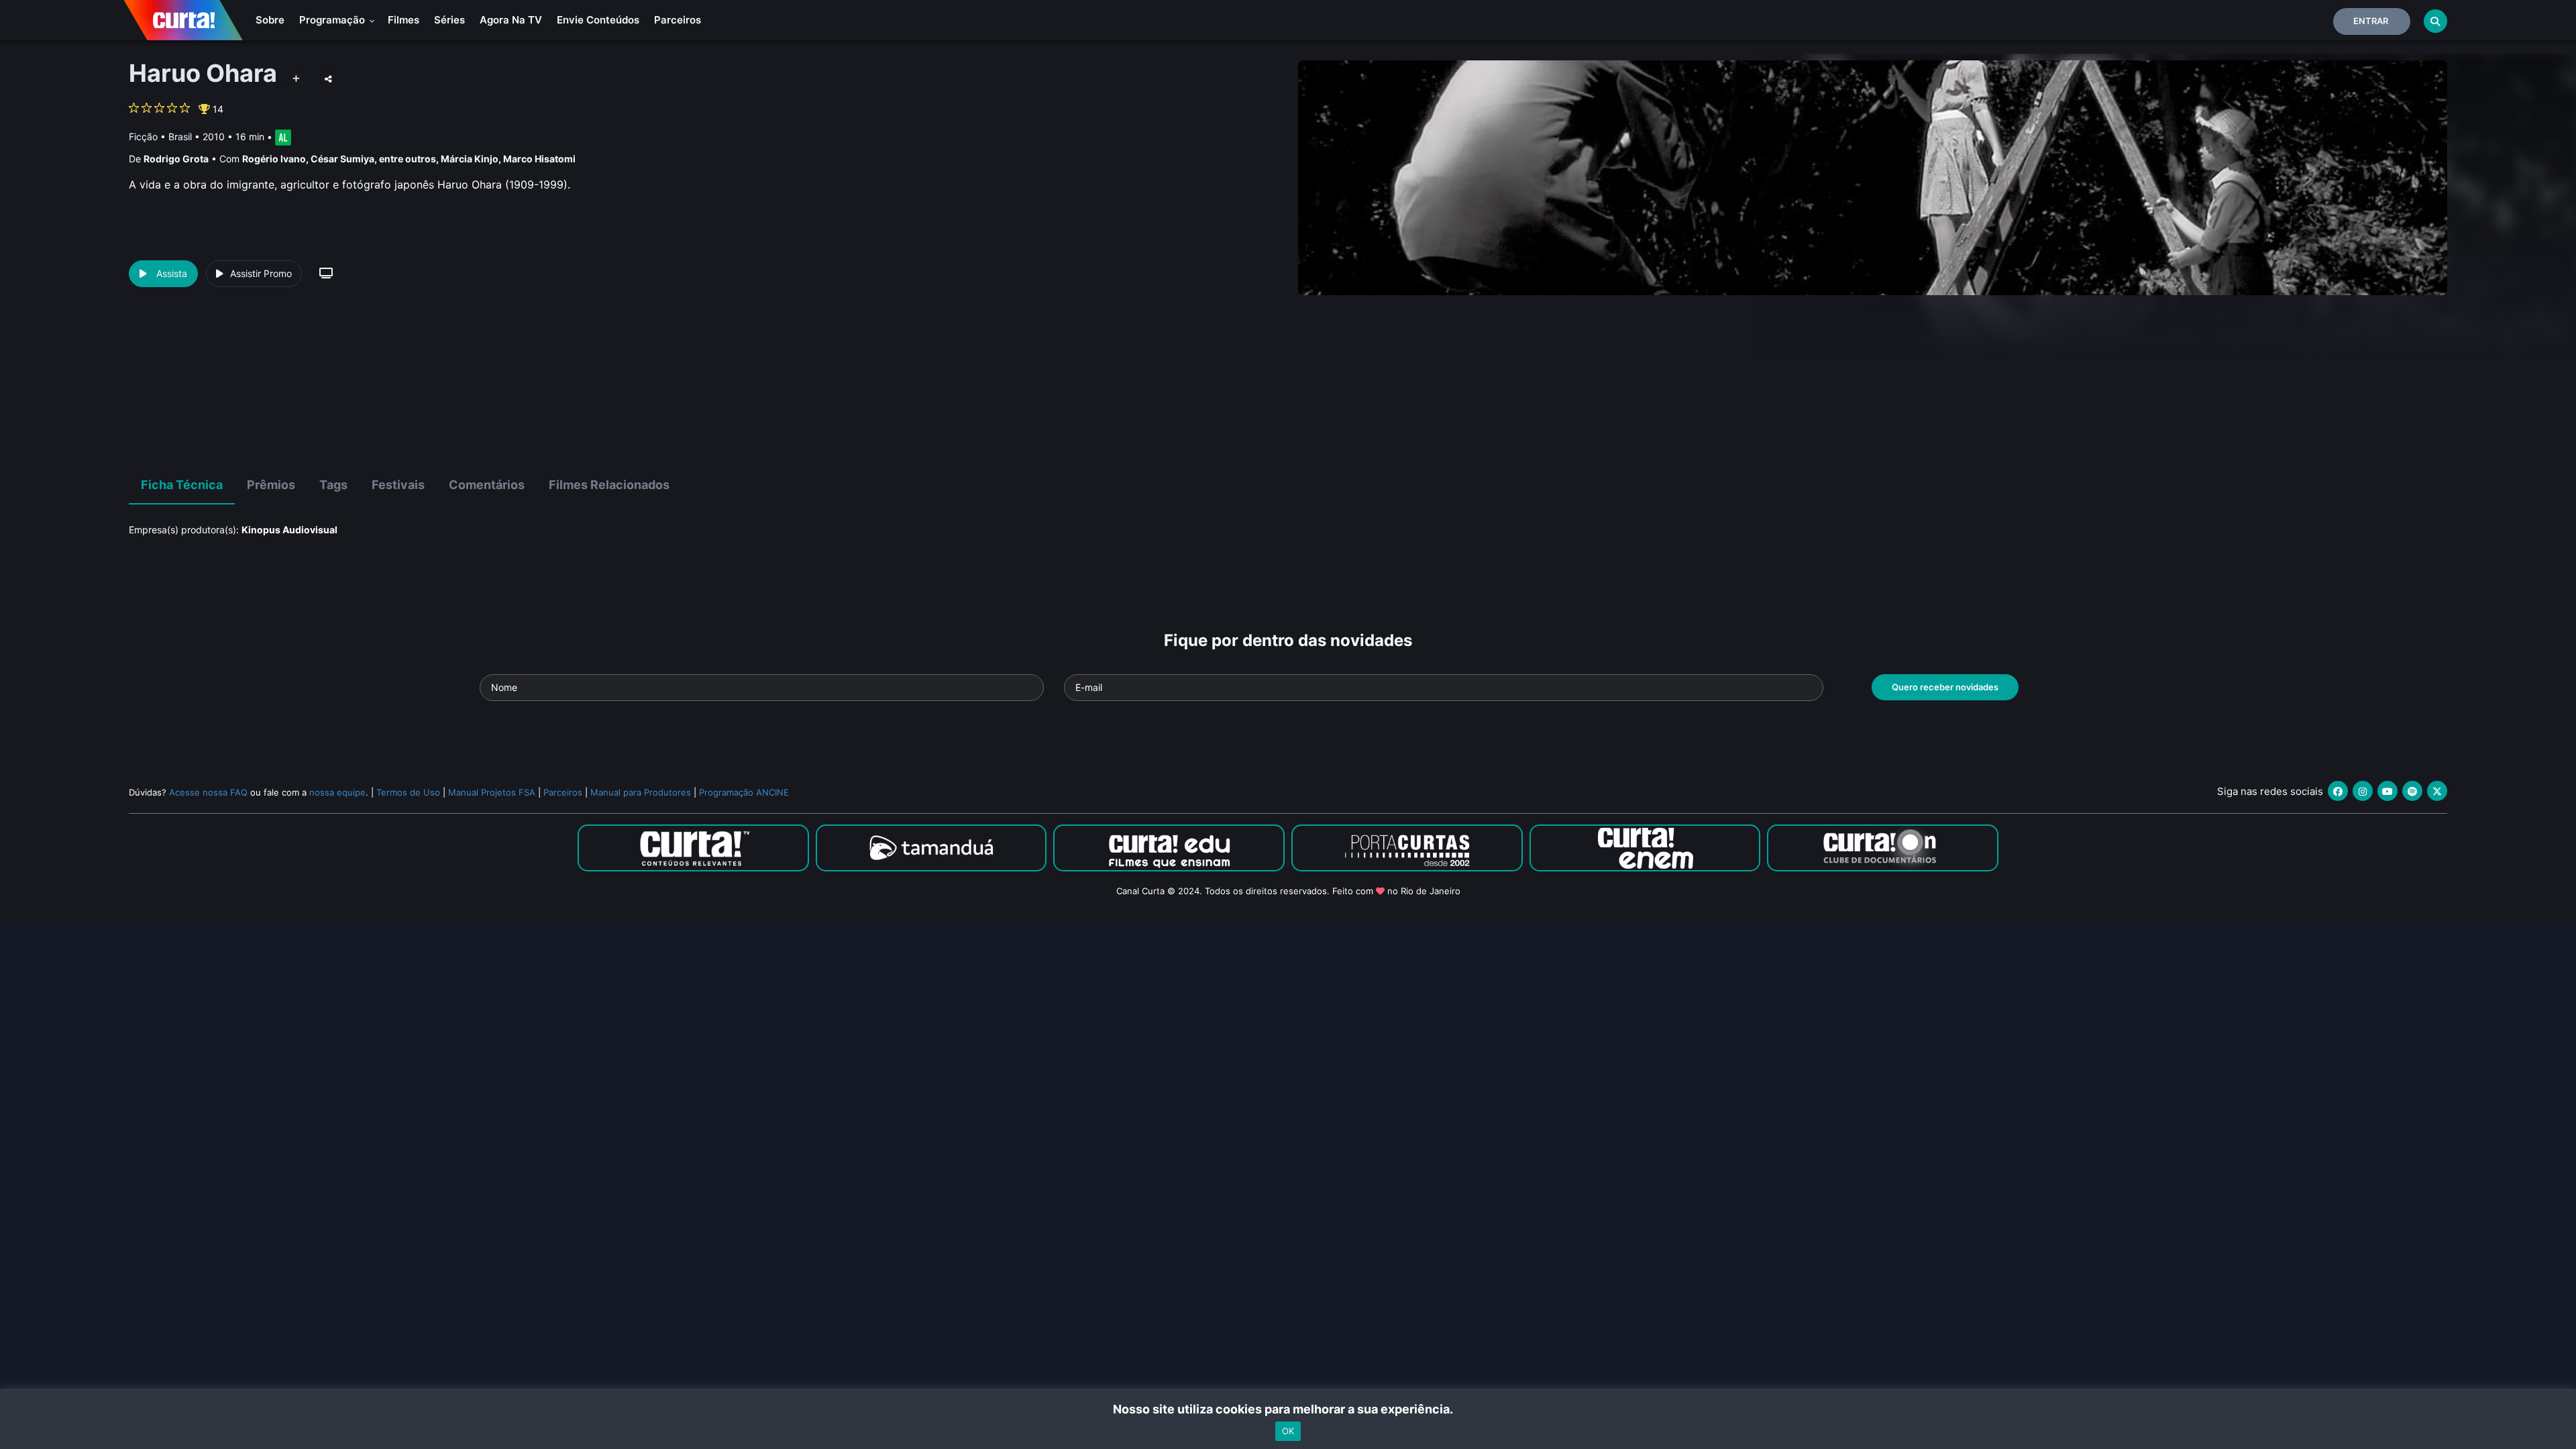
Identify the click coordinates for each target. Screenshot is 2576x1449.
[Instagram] (2363, 791)
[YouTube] (2387, 791)
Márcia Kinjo (470, 159)
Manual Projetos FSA (492, 792)
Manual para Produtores (641, 792)
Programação (333, 20)
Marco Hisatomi (539, 159)
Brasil (180, 137)
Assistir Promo (261, 273)
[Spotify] (2412, 791)
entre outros (408, 159)
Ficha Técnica (182, 485)
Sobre (270, 20)
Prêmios (271, 485)
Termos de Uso (408, 792)
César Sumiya (342, 159)
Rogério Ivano (274, 159)
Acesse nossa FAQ (208, 792)
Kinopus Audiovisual (289, 530)
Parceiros (678, 20)
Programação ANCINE (744, 792)
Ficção (143, 137)
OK (1288, 1431)
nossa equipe (337, 792)
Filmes (404, 20)
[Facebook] (2338, 791)
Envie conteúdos (598, 20)
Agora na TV (511, 20)
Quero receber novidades (1945, 687)
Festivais (398, 485)
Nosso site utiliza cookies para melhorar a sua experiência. (1288, 1409)
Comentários (487, 485)
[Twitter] (2437, 791)
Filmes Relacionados (609, 485)
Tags (333, 485)
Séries (449, 20)
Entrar (2371, 21)
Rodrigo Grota (176, 159)
